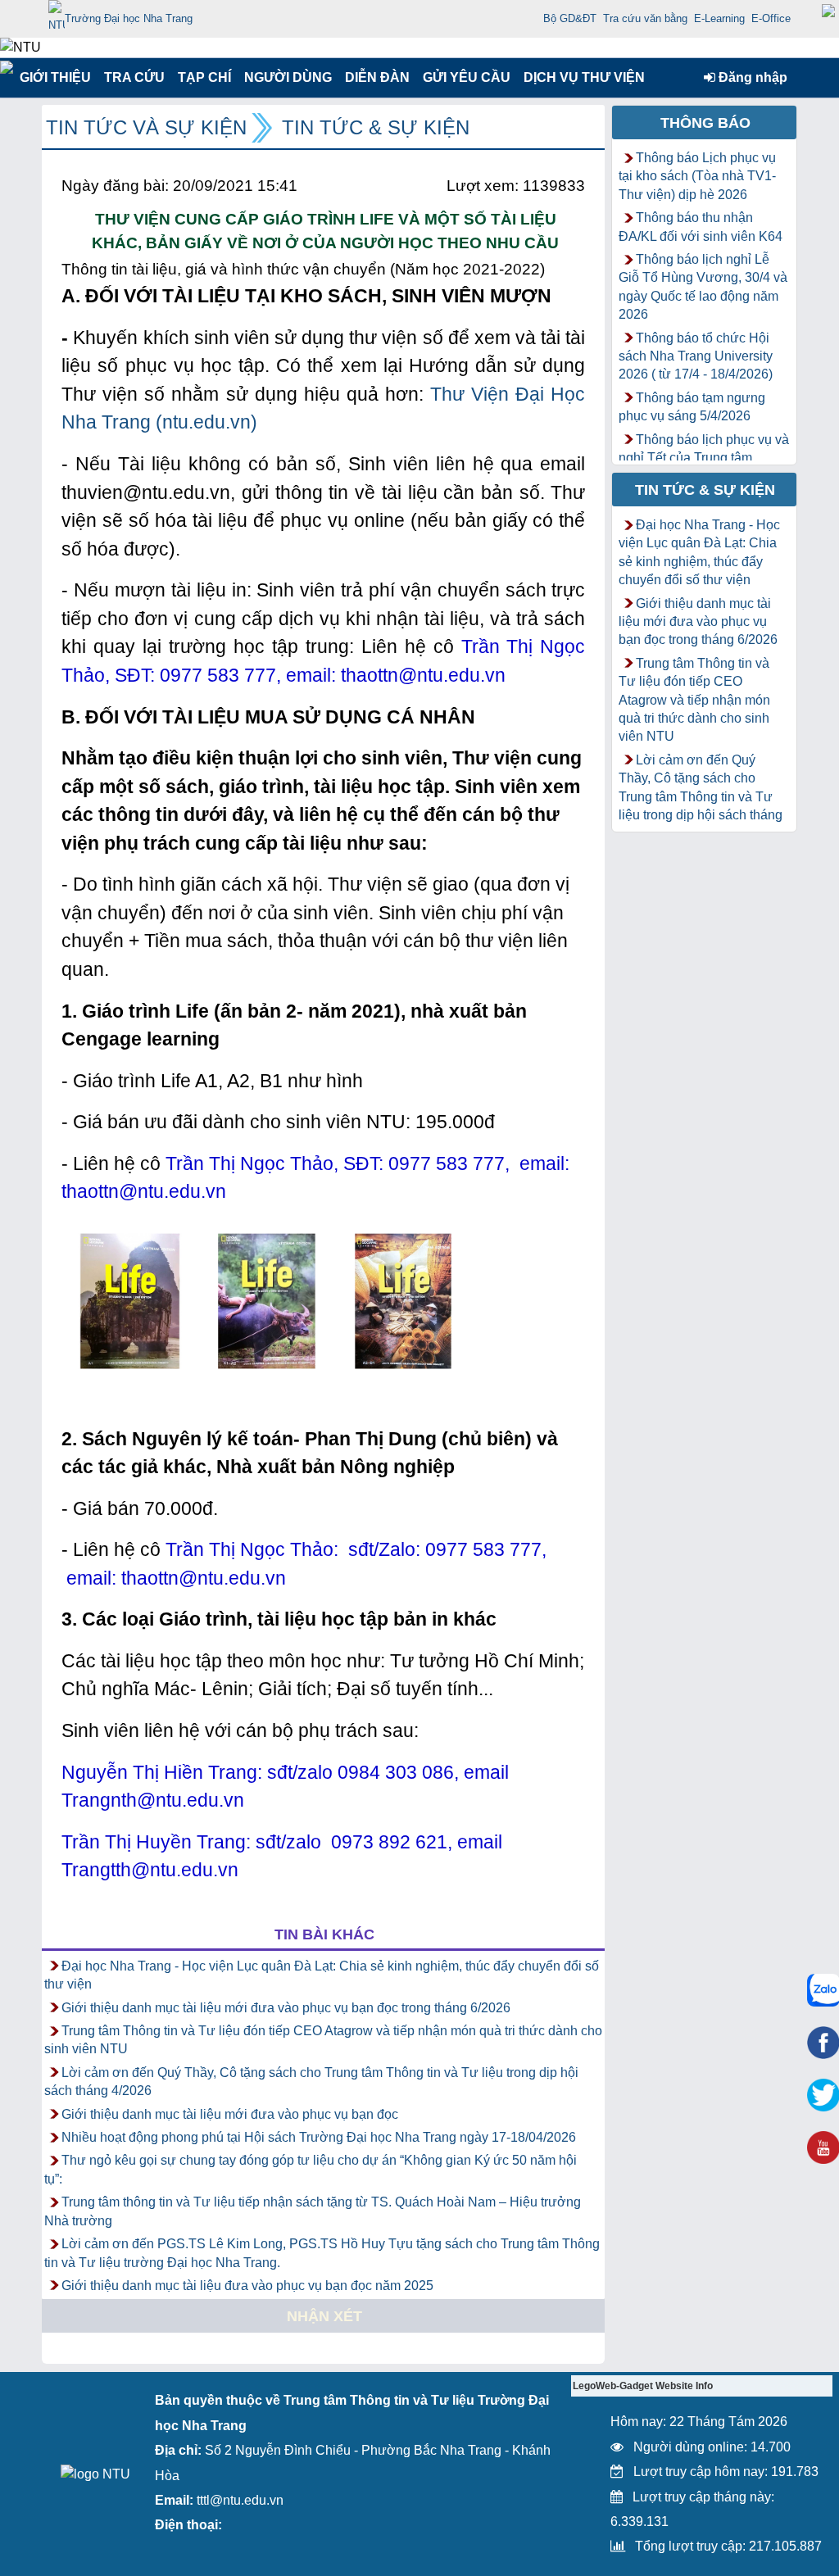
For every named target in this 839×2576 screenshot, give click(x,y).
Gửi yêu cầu (467, 77)
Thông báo (705, 123)
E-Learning (719, 18)
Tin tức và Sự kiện (146, 127)
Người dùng (286, 77)
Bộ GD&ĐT (570, 18)
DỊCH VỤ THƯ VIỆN (581, 77)
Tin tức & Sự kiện (376, 127)
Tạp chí (204, 77)
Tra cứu (134, 77)
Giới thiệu (54, 77)
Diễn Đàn (377, 77)
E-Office (771, 18)
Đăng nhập (751, 77)
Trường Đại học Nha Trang (129, 18)
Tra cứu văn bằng (645, 18)
